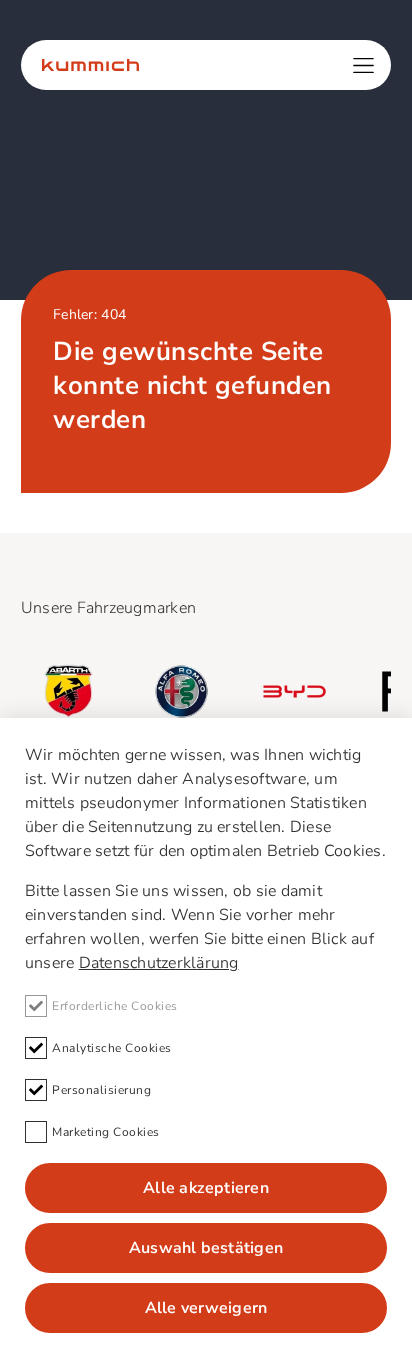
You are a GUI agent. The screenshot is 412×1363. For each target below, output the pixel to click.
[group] (68, 691)
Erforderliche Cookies (115, 1006)
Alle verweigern (206, 1308)
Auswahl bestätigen (206, 1248)
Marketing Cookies (106, 1132)
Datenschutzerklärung (159, 963)
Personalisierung (101, 1090)
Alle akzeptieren (206, 1188)
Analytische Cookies (112, 1048)
